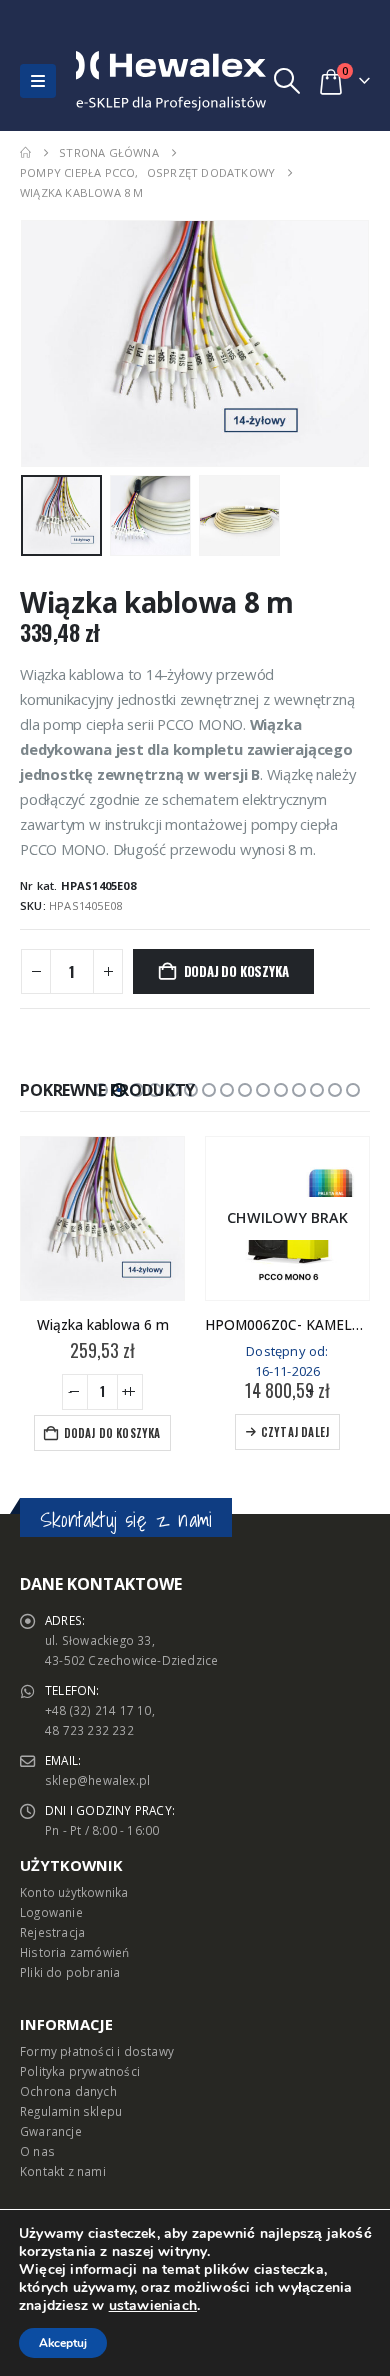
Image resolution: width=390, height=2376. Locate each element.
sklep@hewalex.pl (97, 1780)
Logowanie (51, 1912)
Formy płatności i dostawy (97, 2051)
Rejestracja (52, 1932)
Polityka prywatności (80, 2071)
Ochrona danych (68, 2091)
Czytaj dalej (295, 1432)
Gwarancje (51, 2131)
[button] (38, 81)
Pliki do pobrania (70, 1972)
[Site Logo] (119, 81)
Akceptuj (63, 2343)
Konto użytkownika (74, 1892)
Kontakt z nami (63, 2171)
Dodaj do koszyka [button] (112, 1433)
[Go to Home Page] (25, 153)
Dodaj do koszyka (236, 971)
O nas (37, 2151)
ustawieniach (153, 2306)
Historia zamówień (74, 1952)
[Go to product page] (102, 1218)
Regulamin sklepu (71, 2111)
